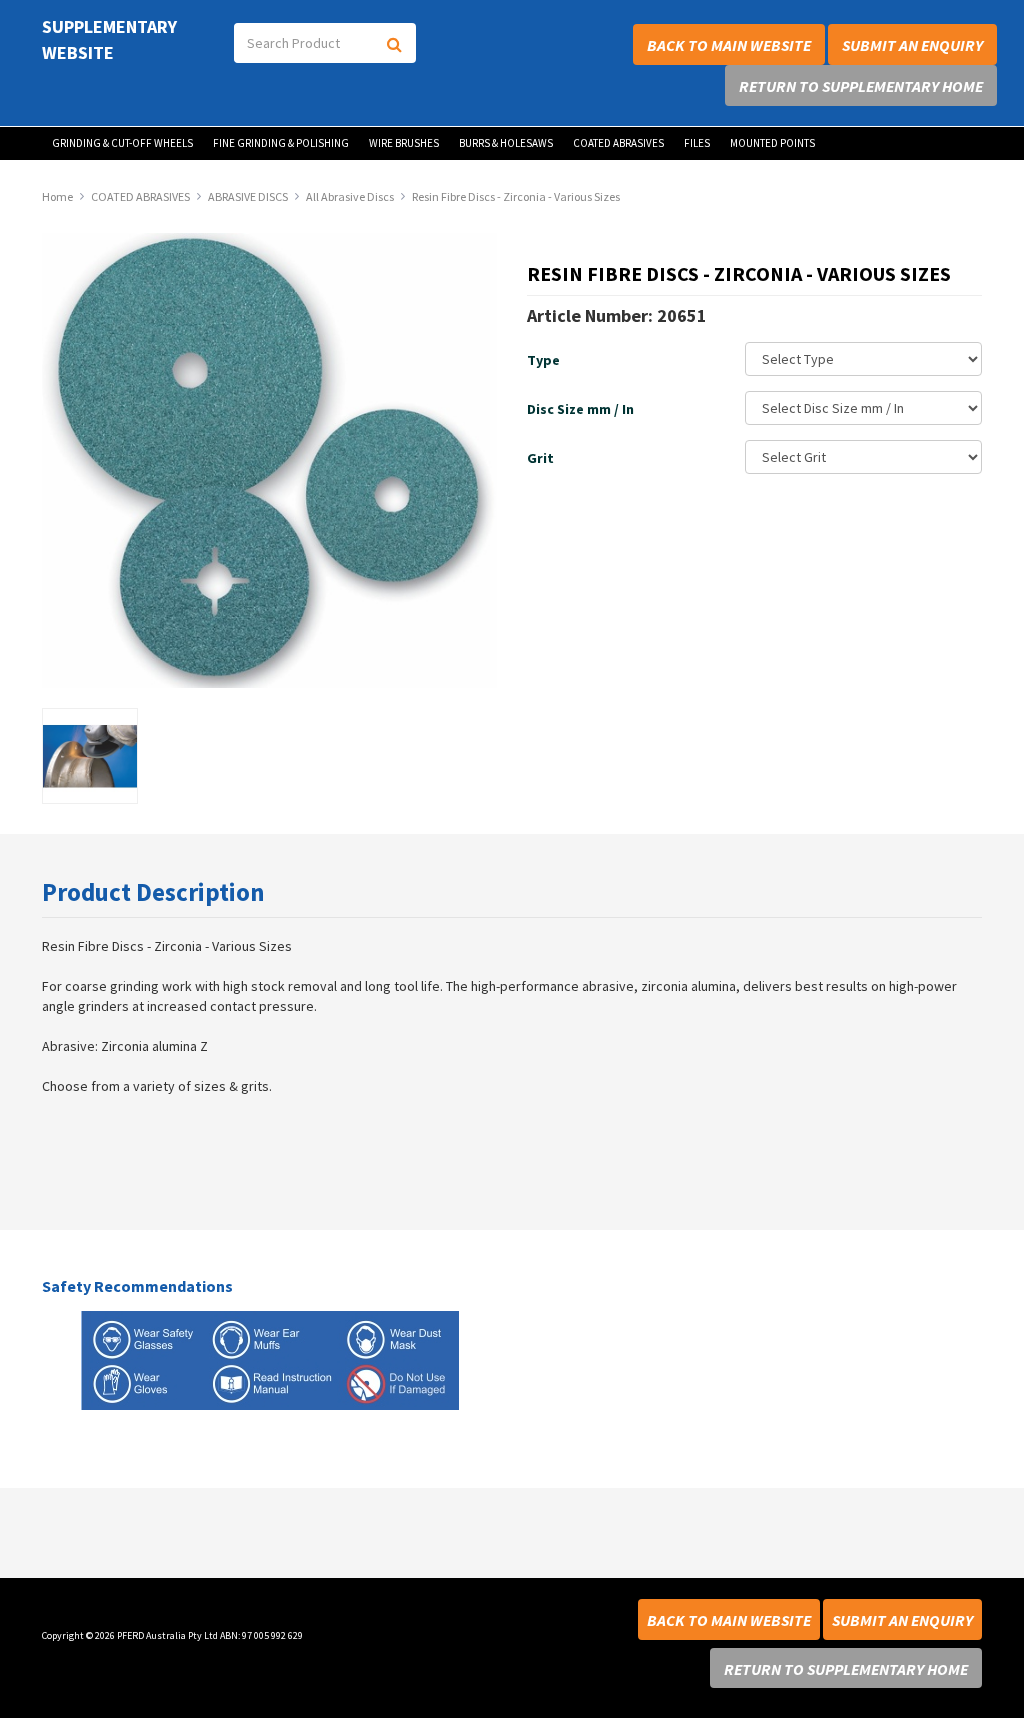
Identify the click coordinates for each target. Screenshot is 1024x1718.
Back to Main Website (729, 45)
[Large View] (90, 756)
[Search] (395, 43)
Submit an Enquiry (912, 45)
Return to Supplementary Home (861, 86)
